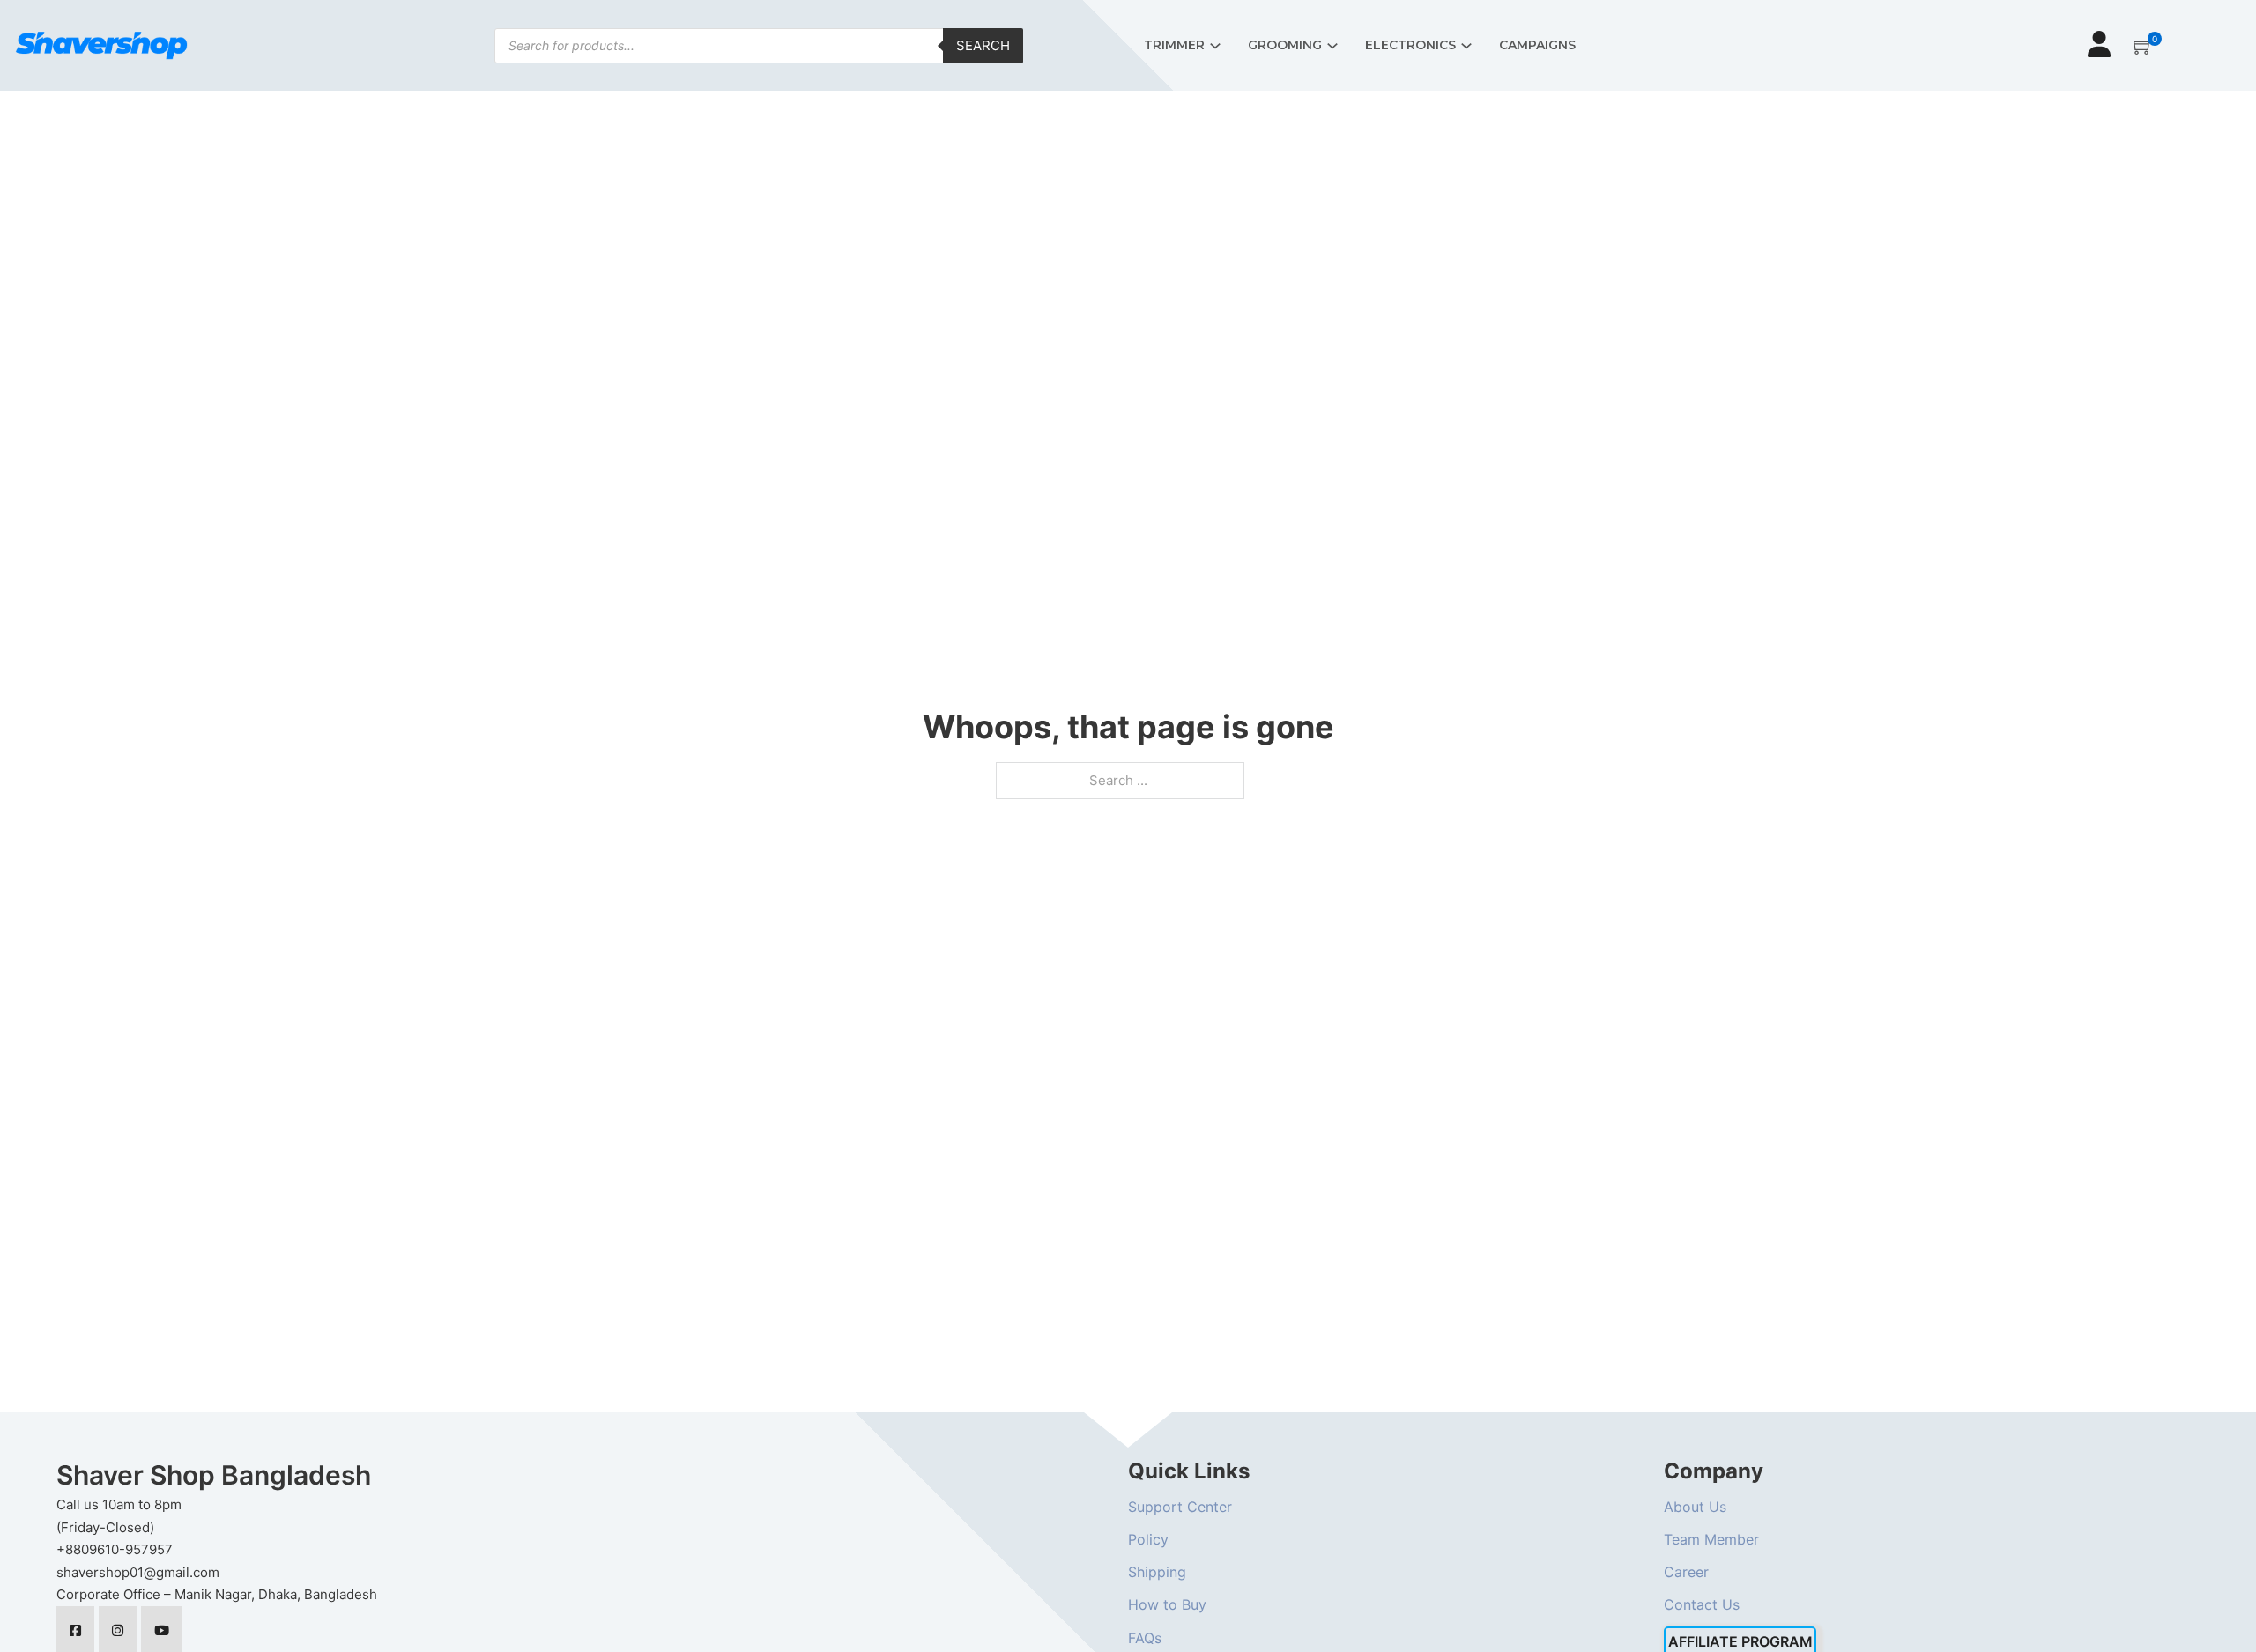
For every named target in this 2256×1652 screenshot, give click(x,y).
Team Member (1711, 1539)
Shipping (1157, 1572)
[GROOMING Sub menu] (1332, 46)
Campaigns (1537, 45)
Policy (1148, 1539)
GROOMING (1285, 45)
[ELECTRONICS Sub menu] (1466, 46)
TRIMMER (1174, 45)
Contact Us (1702, 1604)
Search (983, 45)
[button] (2143, 46)
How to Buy (1167, 1604)
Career (1686, 1572)
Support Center (1180, 1507)
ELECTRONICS (1410, 45)
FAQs (1145, 1638)
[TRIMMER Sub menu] (1215, 46)
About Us (1695, 1507)
